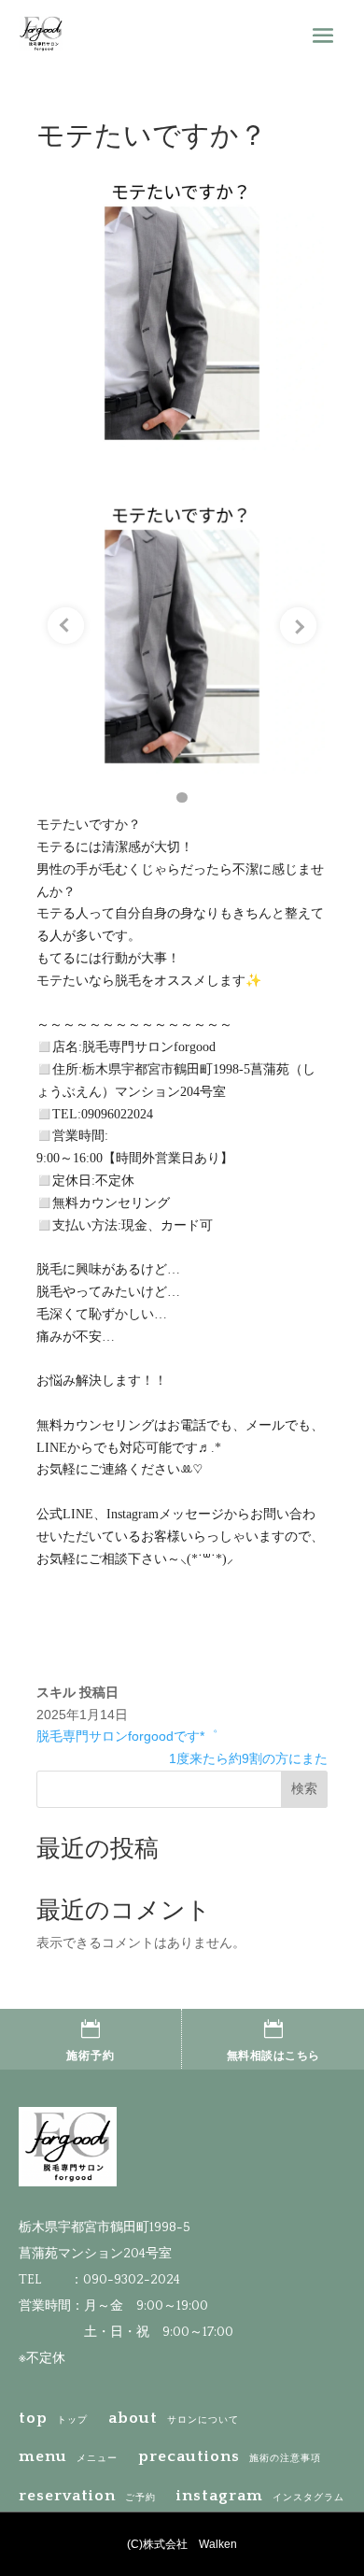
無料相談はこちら (273, 2056)
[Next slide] (298, 626)
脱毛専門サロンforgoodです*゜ (127, 1736)
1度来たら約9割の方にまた (248, 1758)
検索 (304, 1788)
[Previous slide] (66, 626)
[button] (182, 798)
